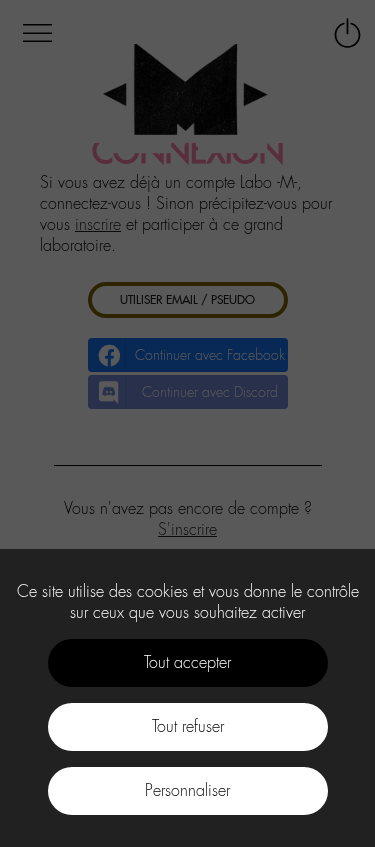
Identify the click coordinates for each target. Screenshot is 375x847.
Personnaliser (187, 790)
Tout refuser (188, 726)
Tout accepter (187, 662)
